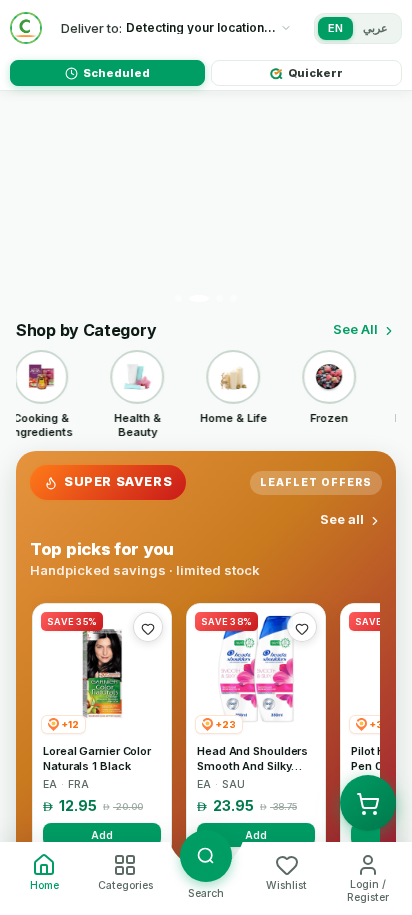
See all (342, 519)
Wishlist (286, 885)
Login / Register (368, 891)
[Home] (26, 28)
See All (355, 329)
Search (206, 893)
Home (44, 885)
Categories (125, 885)
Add (102, 835)
